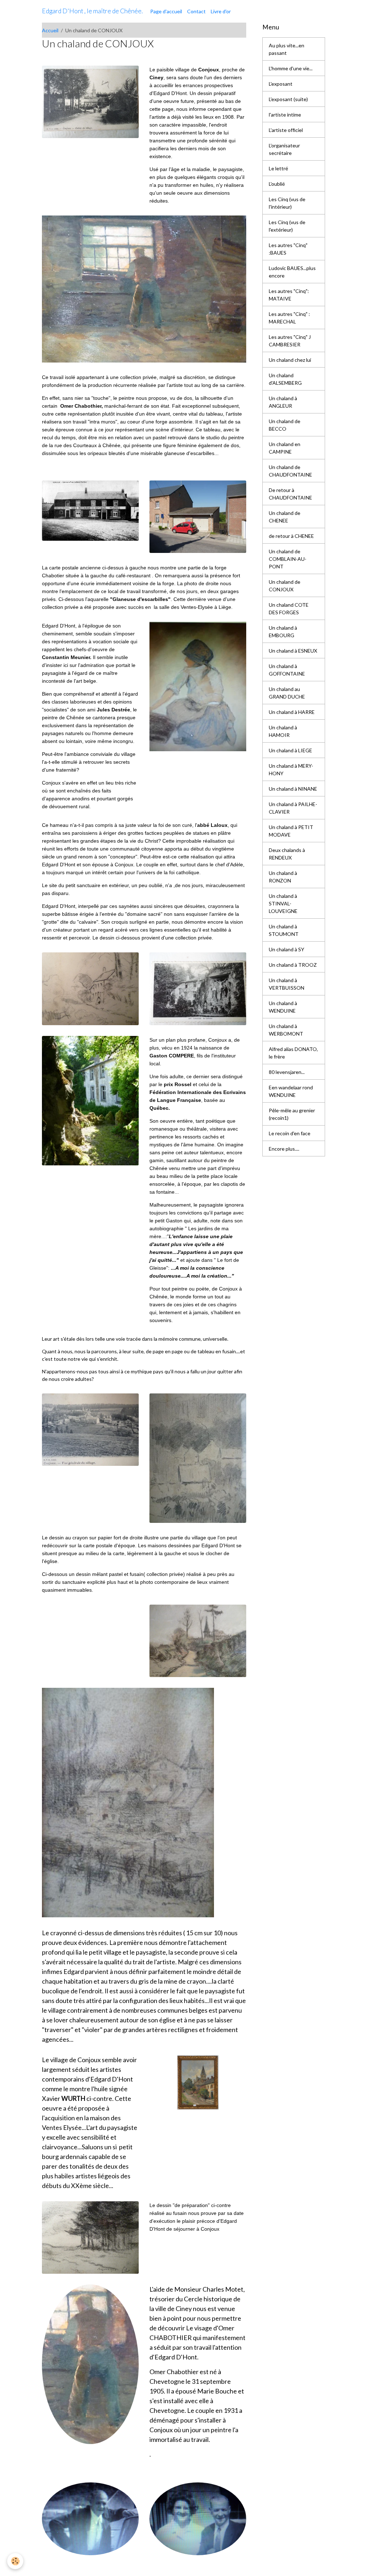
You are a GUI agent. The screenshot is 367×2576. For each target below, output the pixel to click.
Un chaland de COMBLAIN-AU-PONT (288, 559)
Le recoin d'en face (290, 1133)
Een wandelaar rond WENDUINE (291, 1091)
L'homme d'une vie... (291, 68)
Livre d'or (221, 11)
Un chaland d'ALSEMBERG (285, 379)
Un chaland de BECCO (285, 425)
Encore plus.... (284, 1149)
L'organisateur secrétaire (284, 149)
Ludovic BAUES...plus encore (292, 272)
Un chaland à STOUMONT (284, 930)
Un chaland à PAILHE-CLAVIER (293, 808)
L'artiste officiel (286, 130)
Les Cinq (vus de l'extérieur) (287, 226)
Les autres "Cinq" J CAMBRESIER (290, 341)
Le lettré (278, 168)
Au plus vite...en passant (287, 49)
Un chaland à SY (287, 949)
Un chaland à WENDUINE (283, 1007)
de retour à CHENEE (291, 536)
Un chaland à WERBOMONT (286, 1030)
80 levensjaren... (287, 1072)
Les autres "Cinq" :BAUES (288, 249)
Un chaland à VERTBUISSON (287, 984)
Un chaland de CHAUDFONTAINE (290, 471)
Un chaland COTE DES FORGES (289, 609)
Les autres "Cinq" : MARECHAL (289, 318)
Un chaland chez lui (290, 360)
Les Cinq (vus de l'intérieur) (287, 203)
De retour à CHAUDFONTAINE (290, 494)
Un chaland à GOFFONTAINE (287, 670)
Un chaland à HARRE (292, 712)
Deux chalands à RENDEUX (287, 854)
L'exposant (281, 84)
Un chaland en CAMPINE (285, 448)
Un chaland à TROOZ (293, 965)
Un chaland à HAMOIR (283, 731)
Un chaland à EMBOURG (283, 631)
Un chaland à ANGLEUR (283, 402)
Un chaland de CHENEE (285, 517)
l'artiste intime (285, 115)
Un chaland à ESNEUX (293, 651)
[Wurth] (198, 2082)
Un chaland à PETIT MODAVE (291, 831)
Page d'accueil (166, 11)
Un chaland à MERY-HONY (291, 770)
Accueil (50, 30)
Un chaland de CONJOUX (285, 586)
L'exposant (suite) (288, 99)
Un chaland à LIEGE (290, 750)
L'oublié (277, 184)
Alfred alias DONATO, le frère (293, 1053)
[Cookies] (15, 2561)
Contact (196, 11)
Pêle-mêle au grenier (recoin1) (292, 1114)
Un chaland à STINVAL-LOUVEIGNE (283, 903)
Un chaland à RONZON (283, 877)
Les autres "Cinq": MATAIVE (289, 295)
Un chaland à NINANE (293, 789)
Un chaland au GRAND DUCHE (287, 693)
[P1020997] (128, 1802)
